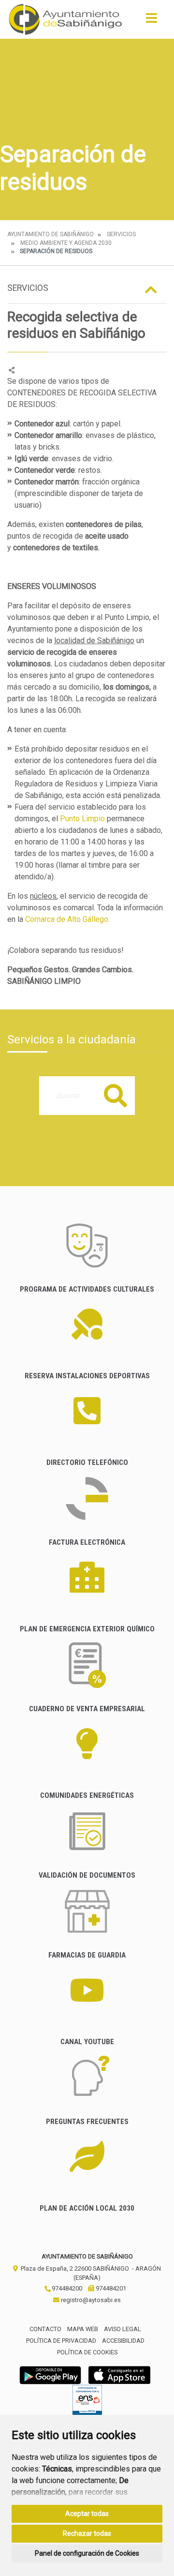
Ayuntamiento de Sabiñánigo (51, 234)
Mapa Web (83, 2329)
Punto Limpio (82, 819)
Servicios (121, 234)
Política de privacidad (61, 2341)
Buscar (116, 1095)
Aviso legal (123, 2329)
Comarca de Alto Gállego (67, 919)
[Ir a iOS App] (119, 2375)
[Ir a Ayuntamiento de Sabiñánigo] (65, 19)
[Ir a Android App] (50, 2375)
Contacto (45, 2329)
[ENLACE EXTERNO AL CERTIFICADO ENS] (87, 2403)
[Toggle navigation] (152, 21)
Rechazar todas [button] (87, 2533)
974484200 (66, 2288)
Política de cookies (87, 2352)
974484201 (110, 2288)
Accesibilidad (123, 2341)
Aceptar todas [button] (87, 2514)
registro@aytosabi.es (90, 2300)
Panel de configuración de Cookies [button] (87, 2553)
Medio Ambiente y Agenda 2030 (66, 243)
